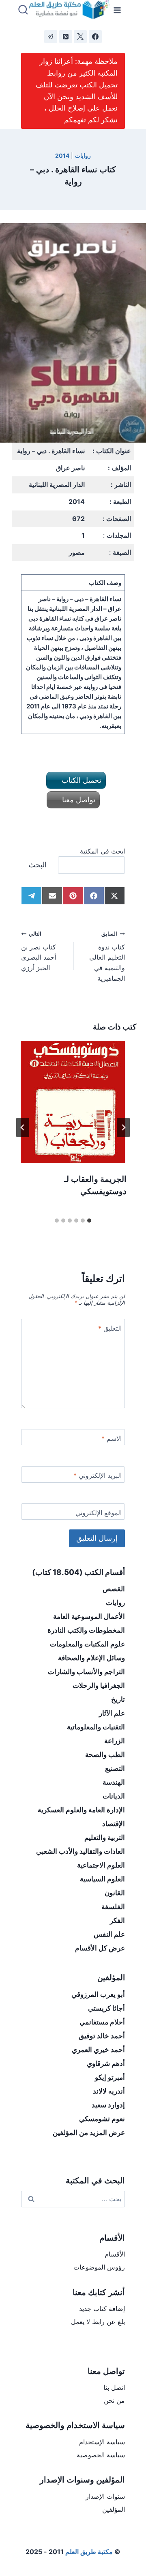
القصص (114, 1589)
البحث (38, 865)
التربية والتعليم (105, 1838)
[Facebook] (95, 37)
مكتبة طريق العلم (89, 2552)
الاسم (112, 1438)
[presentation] (73, 1102)
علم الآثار (112, 1713)
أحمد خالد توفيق (102, 2036)
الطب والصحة (105, 1755)
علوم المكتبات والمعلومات (87, 1644)
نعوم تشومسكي (102, 2119)
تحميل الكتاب (81, 780)
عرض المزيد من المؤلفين (89, 2133)
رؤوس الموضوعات (99, 2267)
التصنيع (115, 1768)
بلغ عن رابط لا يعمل (98, 2322)
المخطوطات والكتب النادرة (86, 1630)
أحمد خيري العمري (98, 2050)
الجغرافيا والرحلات (99, 1685)
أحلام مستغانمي (102, 2022)
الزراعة (115, 1741)
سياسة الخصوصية (101, 2455)
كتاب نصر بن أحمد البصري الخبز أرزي (39, 951)
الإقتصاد (114, 1824)
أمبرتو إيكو (110, 2077)
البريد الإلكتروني (98, 1475)
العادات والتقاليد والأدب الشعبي (81, 1851)
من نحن (114, 2400)
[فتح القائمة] (117, 10)
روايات (83, 155)
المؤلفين (114, 2509)
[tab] (89, 1221)
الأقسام (115, 2254)
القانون (115, 1893)
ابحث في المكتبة (102, 851)
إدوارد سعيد (108, 2105)
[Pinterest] (66, 37)
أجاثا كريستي (106, 2008)
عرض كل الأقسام (100, 1948)
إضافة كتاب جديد (102, 2309)
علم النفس (109, 1934)
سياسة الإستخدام (102, 2442)
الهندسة (114, 1782)
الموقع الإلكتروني (99, 1513)
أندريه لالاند (109, 2091)
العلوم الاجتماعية (101, 1865)
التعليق (110, 1328)
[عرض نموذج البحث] (23, 10)
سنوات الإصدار (105, 2496)
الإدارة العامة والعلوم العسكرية (81, 1810)
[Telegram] (51, 37)
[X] (80, 37)
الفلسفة (113, 1907)
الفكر (117, 1920)
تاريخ (118, 1699)
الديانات (114, 1796)
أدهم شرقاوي (106, 2063)
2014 (62, 155)
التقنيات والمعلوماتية (96, 1727)
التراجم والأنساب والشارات (86, 1672)
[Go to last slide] (123, 1127)
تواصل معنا (78, 800)
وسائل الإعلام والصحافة (91, 1658)
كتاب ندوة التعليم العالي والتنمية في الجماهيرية (107, 956)
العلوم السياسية (102, 1879)
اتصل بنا (114, 2387)
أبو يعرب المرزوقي (98, 1994)
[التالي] (23, 1127)
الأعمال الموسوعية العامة (89, 1616)
